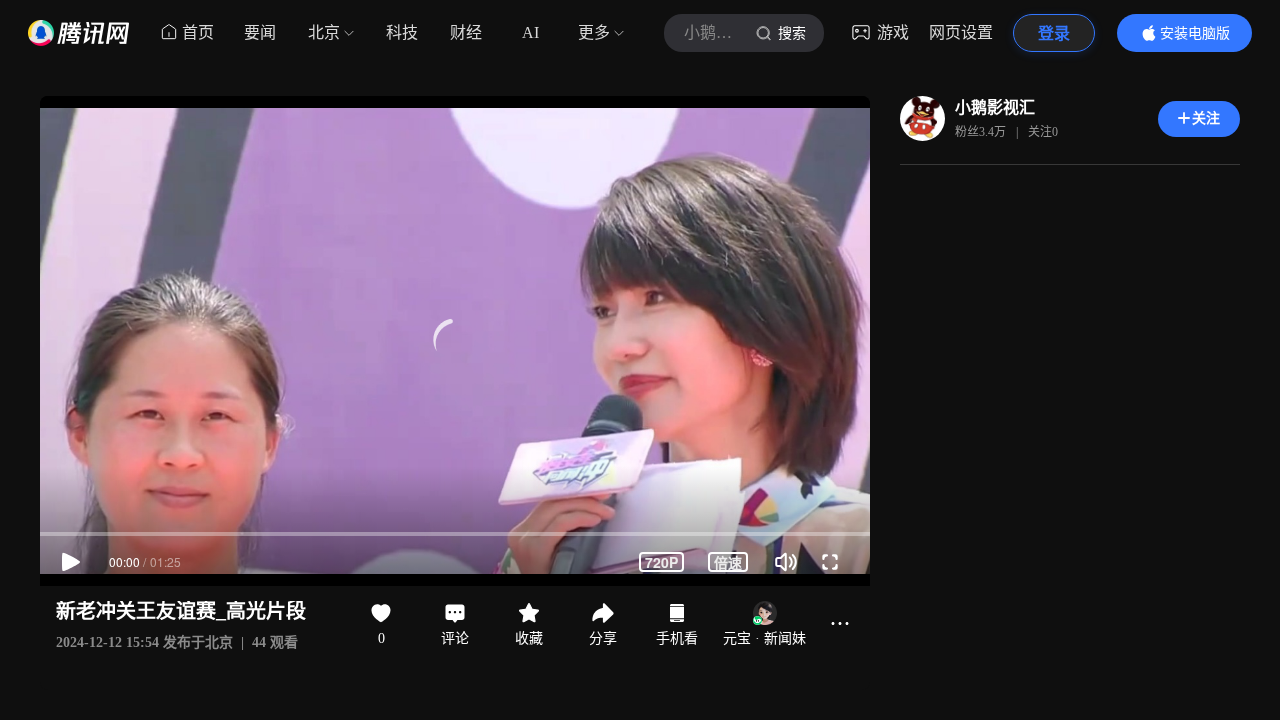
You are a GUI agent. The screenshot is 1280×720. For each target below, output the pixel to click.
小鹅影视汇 (995, 107)
